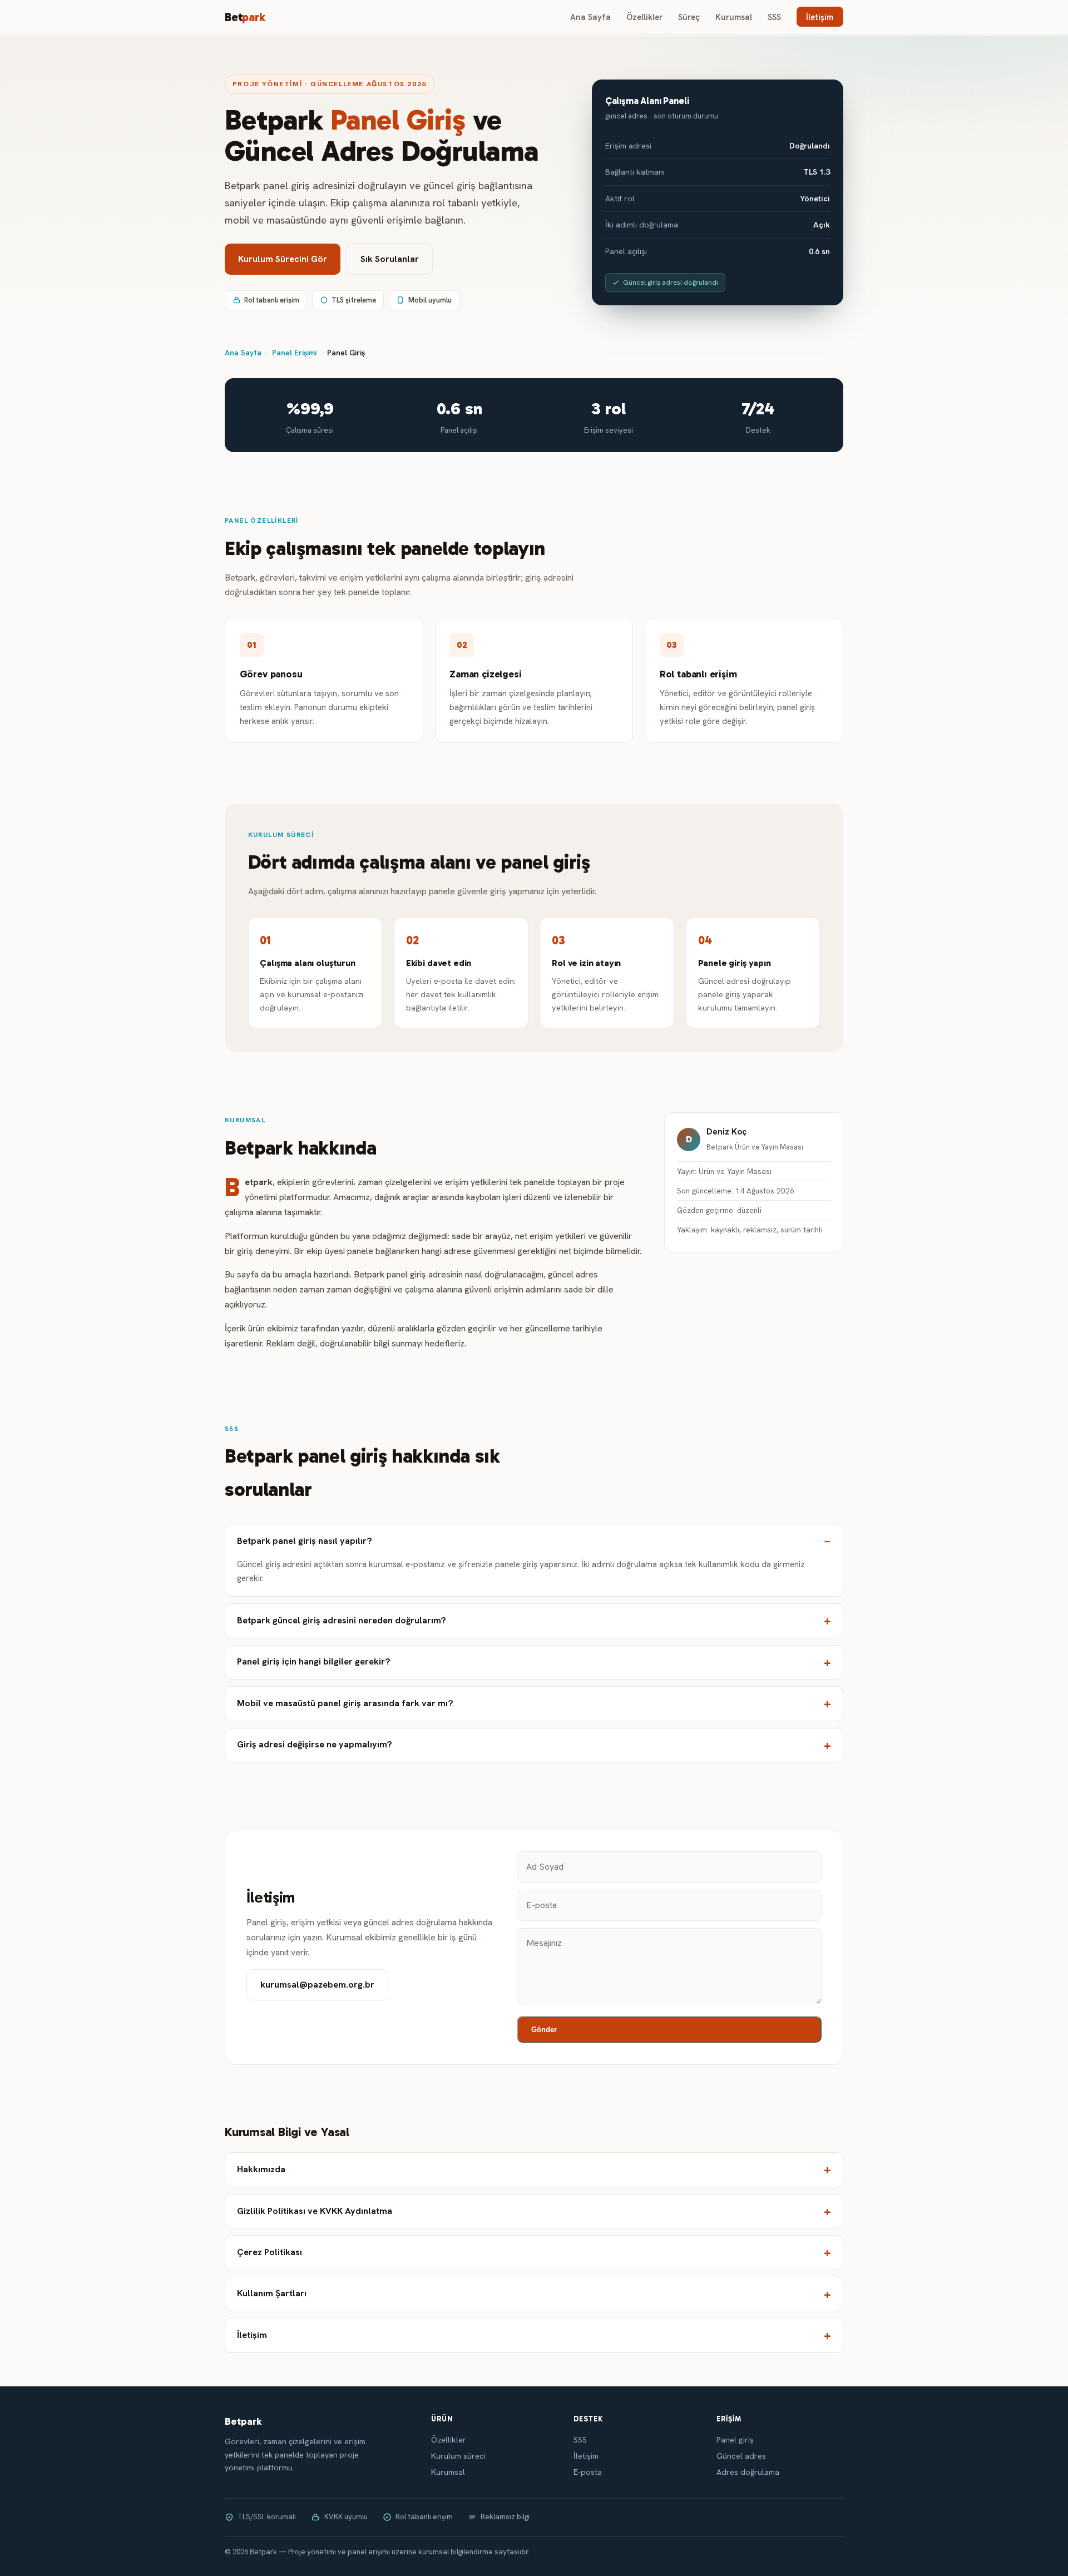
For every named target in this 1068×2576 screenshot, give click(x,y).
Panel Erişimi (294, 353)
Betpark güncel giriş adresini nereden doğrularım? (342, 1620)
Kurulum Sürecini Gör (283, 259)
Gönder (544, 2030)
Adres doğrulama (748, 2472)
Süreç (689, 17)
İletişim (820, 17)
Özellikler (644, 17)
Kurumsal (734, 17)
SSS (774, 17)
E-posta (588, 2472)
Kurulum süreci (458, 2456)
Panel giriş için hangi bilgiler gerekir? (314, 1661)
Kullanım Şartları (272, 2293)
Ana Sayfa (590, 17)
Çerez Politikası (270, 2252)
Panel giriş (735, 2440)
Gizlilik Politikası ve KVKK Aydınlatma (315, 2211)
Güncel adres (741, 2456)
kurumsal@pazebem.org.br (317, 1985)
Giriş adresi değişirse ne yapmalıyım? (315, 1744)
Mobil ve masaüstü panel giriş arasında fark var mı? (345, 1703)
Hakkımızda (261, 2169)
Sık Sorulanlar (390, 259)
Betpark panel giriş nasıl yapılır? (305, 1541)
